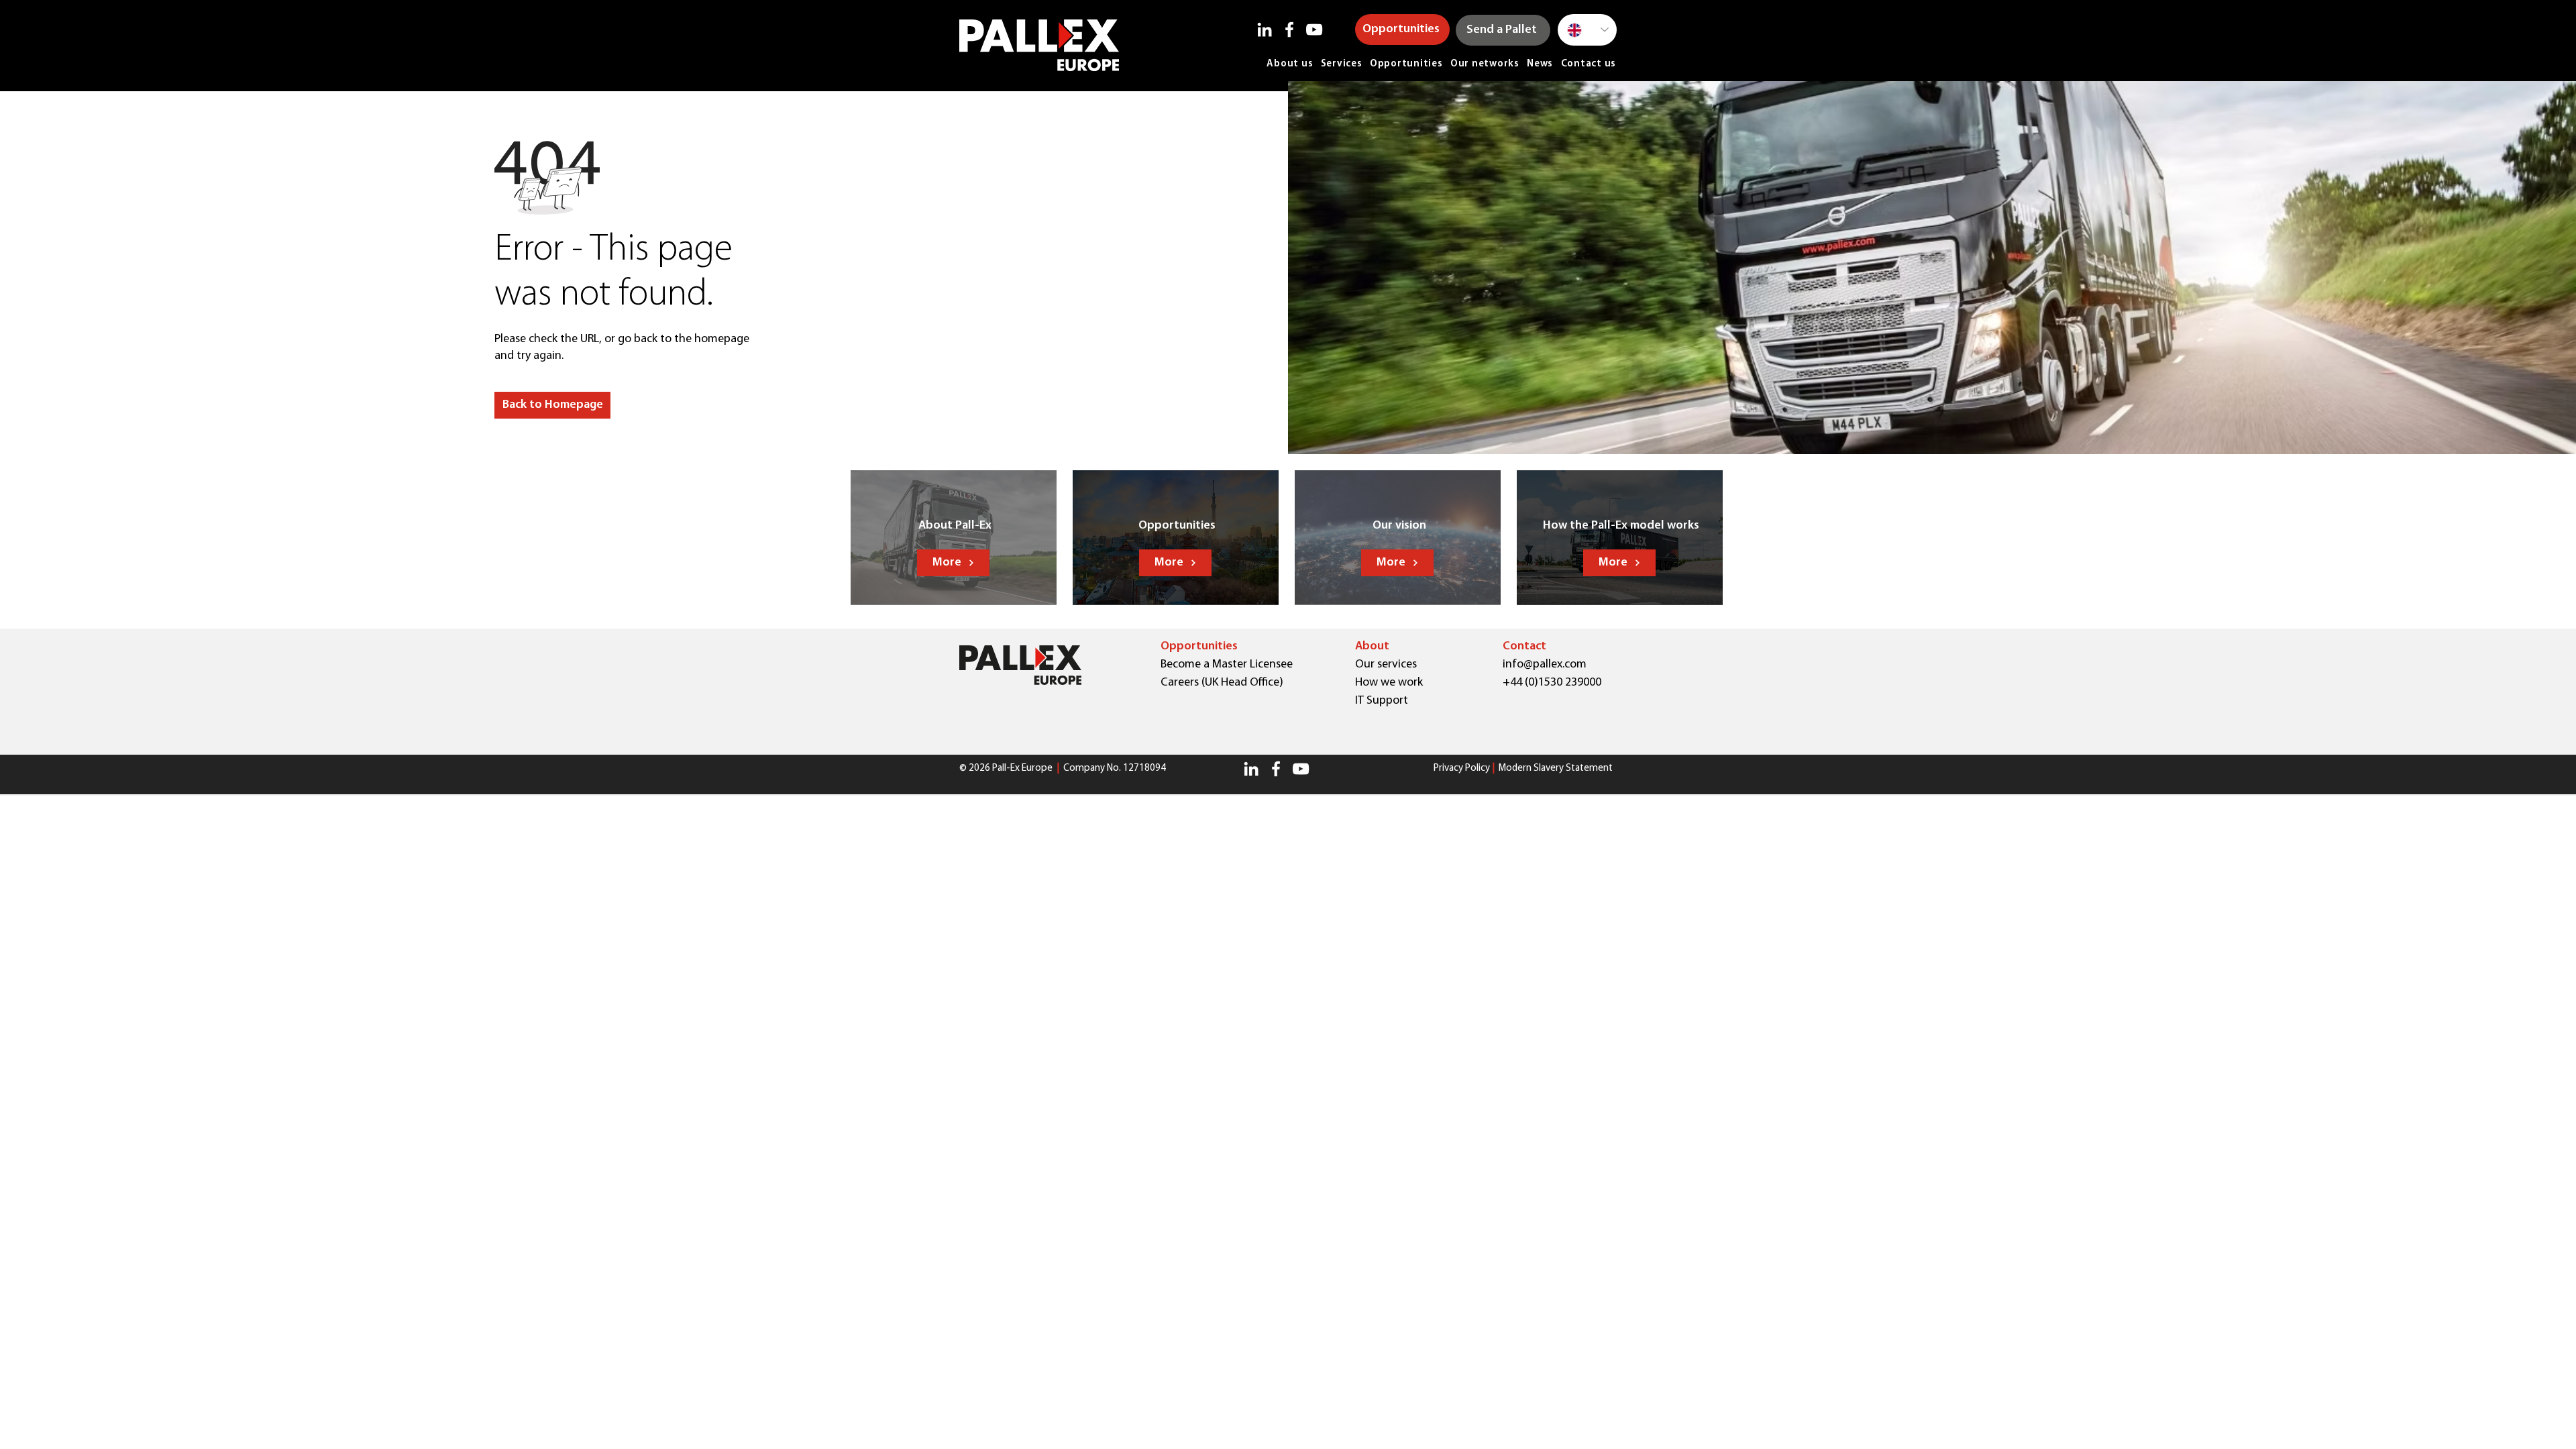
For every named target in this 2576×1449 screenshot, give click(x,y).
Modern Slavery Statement (1556, 768)
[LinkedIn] (1265, 30)
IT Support (1382, 701)
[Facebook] (1289, 30)
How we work (1389, 683)
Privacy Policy (1462, 768)
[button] (552, 405)
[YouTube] (1314, 30)
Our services (1386, 665)
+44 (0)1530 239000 (1552, 683)
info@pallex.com (1545, 665)
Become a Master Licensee (1227, 665)
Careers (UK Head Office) (1222, 683)
